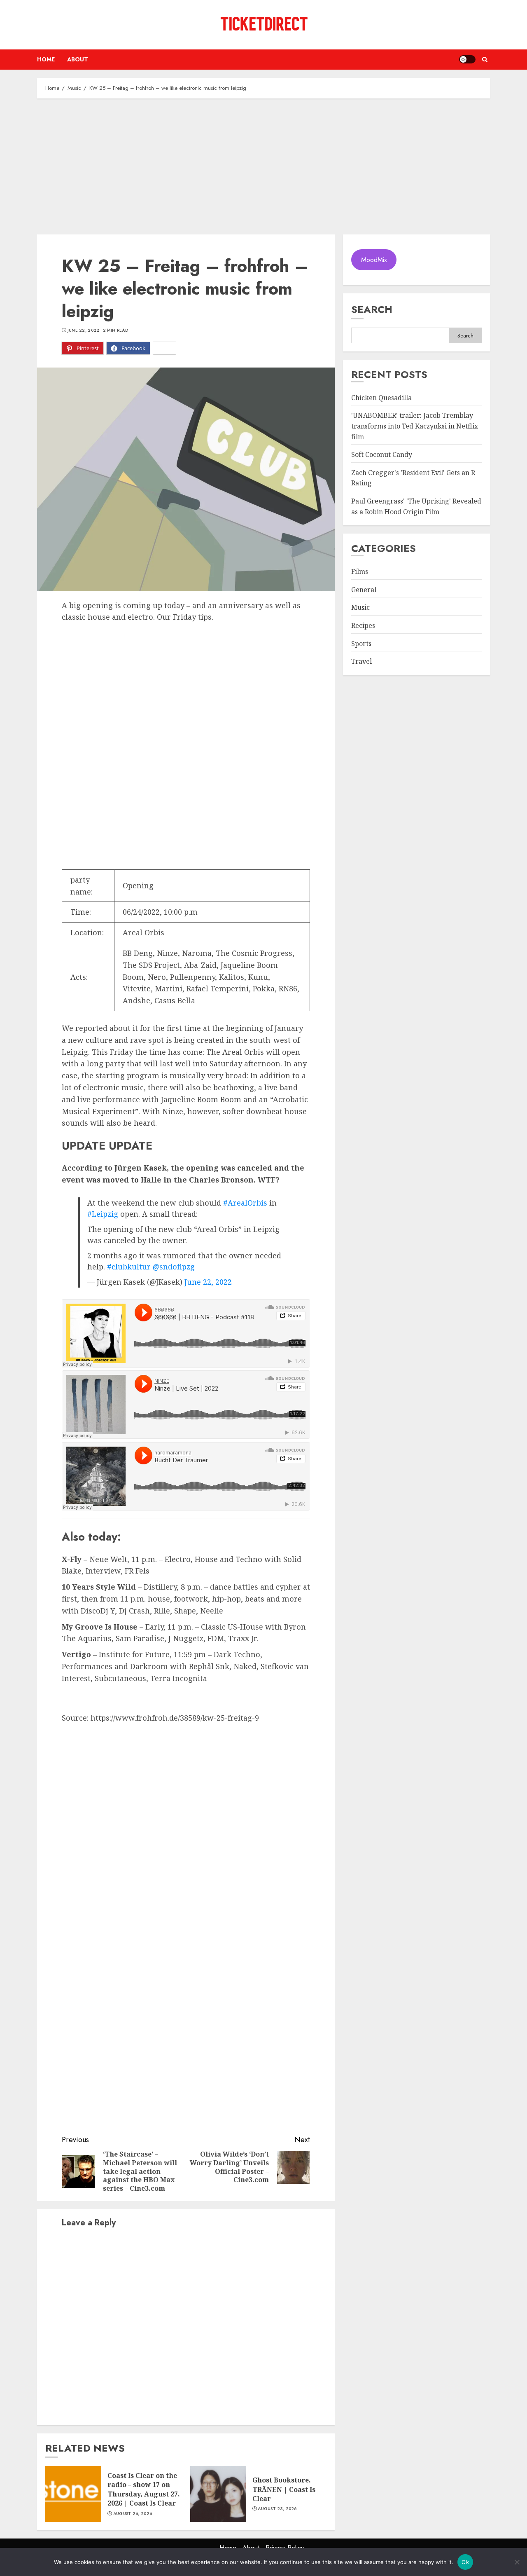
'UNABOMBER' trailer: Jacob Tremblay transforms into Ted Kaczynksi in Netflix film (415, 426)
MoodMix (374, 260)
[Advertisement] (263, 164)
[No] (517, 2562)
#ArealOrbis (245, 1203)
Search (372, 309)
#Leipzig (103, 1214)
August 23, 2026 (277, 2509)
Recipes (363, 625)
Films (360, 571)
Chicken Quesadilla (381, 398)
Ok (465, 2562)
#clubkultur (129, 1267)
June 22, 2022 (84, 330)
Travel (361, 661)
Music (360, 608)
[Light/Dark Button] (467, 59)
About (78, 59)
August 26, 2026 (133, 2514)
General (364, 590)
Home (46, 59)
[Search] (485, 60)
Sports (361, 644)
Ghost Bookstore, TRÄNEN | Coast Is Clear (284, 2489)
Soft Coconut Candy (382, 454)
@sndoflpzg (174, 1267)
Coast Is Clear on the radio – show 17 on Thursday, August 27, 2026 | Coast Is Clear (144, 2489)
